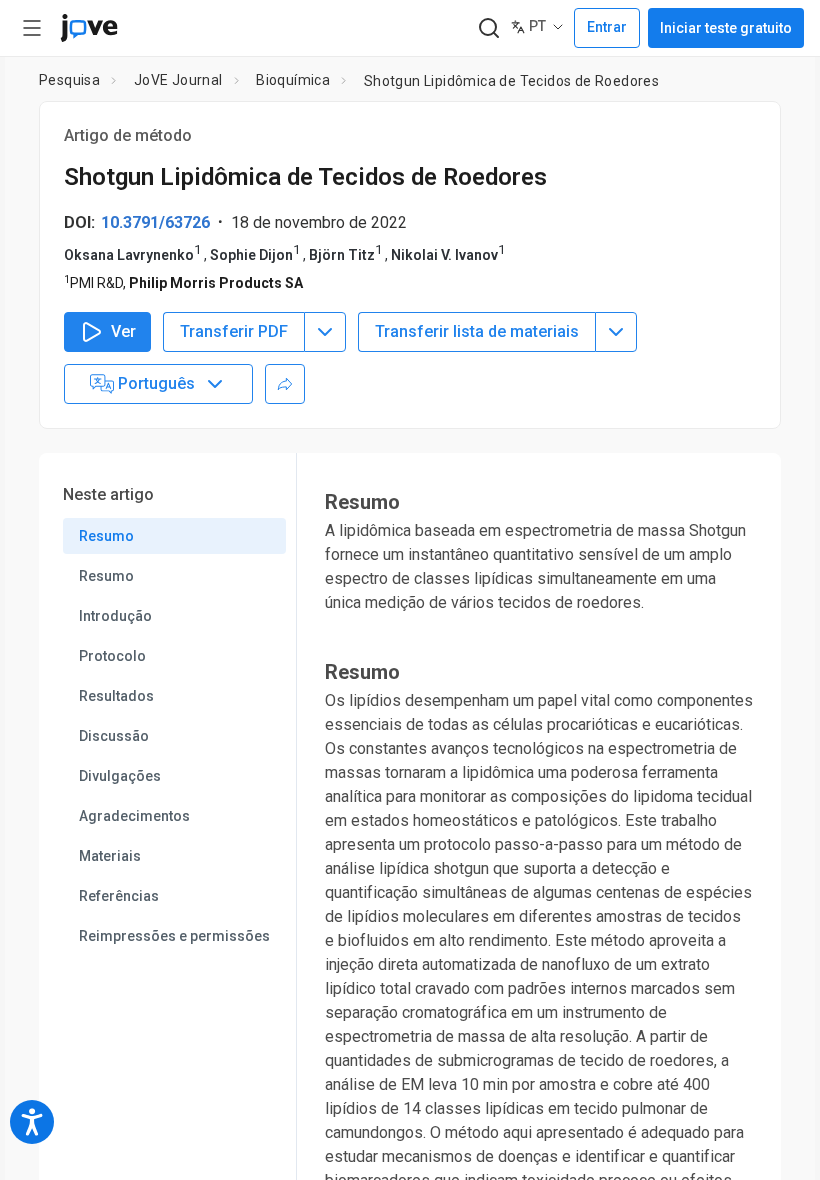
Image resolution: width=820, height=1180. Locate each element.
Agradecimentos (134, 816)
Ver (123, 331)
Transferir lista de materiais (477, 331)
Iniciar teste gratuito (726, 28)
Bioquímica (293, 80)
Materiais (110, 856)
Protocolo (112, 656)
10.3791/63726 (155, 222)
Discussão (114, 736)
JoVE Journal (178, 80)
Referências (119, 896)
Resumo (106, 536)
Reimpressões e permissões (174, 936)
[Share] (285, 384)
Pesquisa (69, 80)
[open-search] (488, 28)
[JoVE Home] (89, 28)
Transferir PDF (234, 331)
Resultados (116, 696)
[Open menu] (32, 28)
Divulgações (120, 776)
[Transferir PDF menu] (325, 332)
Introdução (115, 616)
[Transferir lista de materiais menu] (616, 332)
